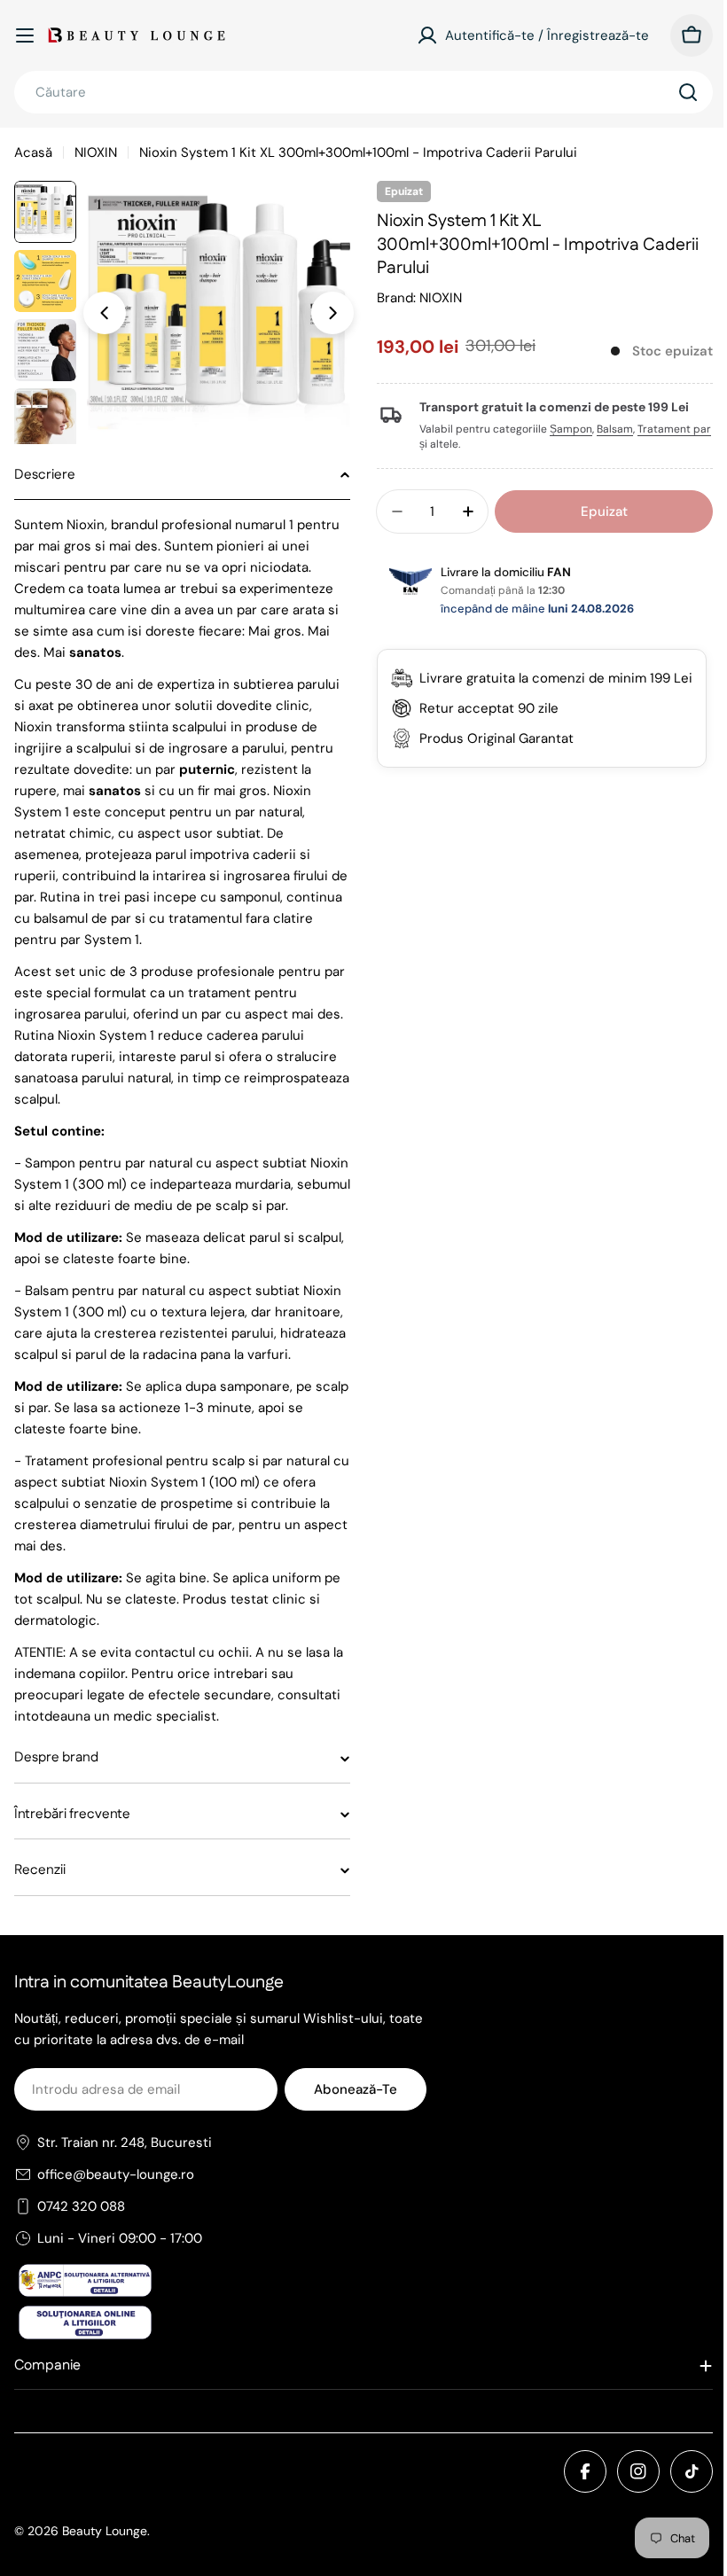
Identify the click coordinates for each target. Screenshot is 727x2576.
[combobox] (363, 92)
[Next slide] (332, 313)
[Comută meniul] (25, 35)
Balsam (609, 429)
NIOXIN (96, 152)
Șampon (565, 429)
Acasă (33, 152)
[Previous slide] (105, 313)
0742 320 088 (81, 2249)
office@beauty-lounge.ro (116, 2217)
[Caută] (688, 92)
